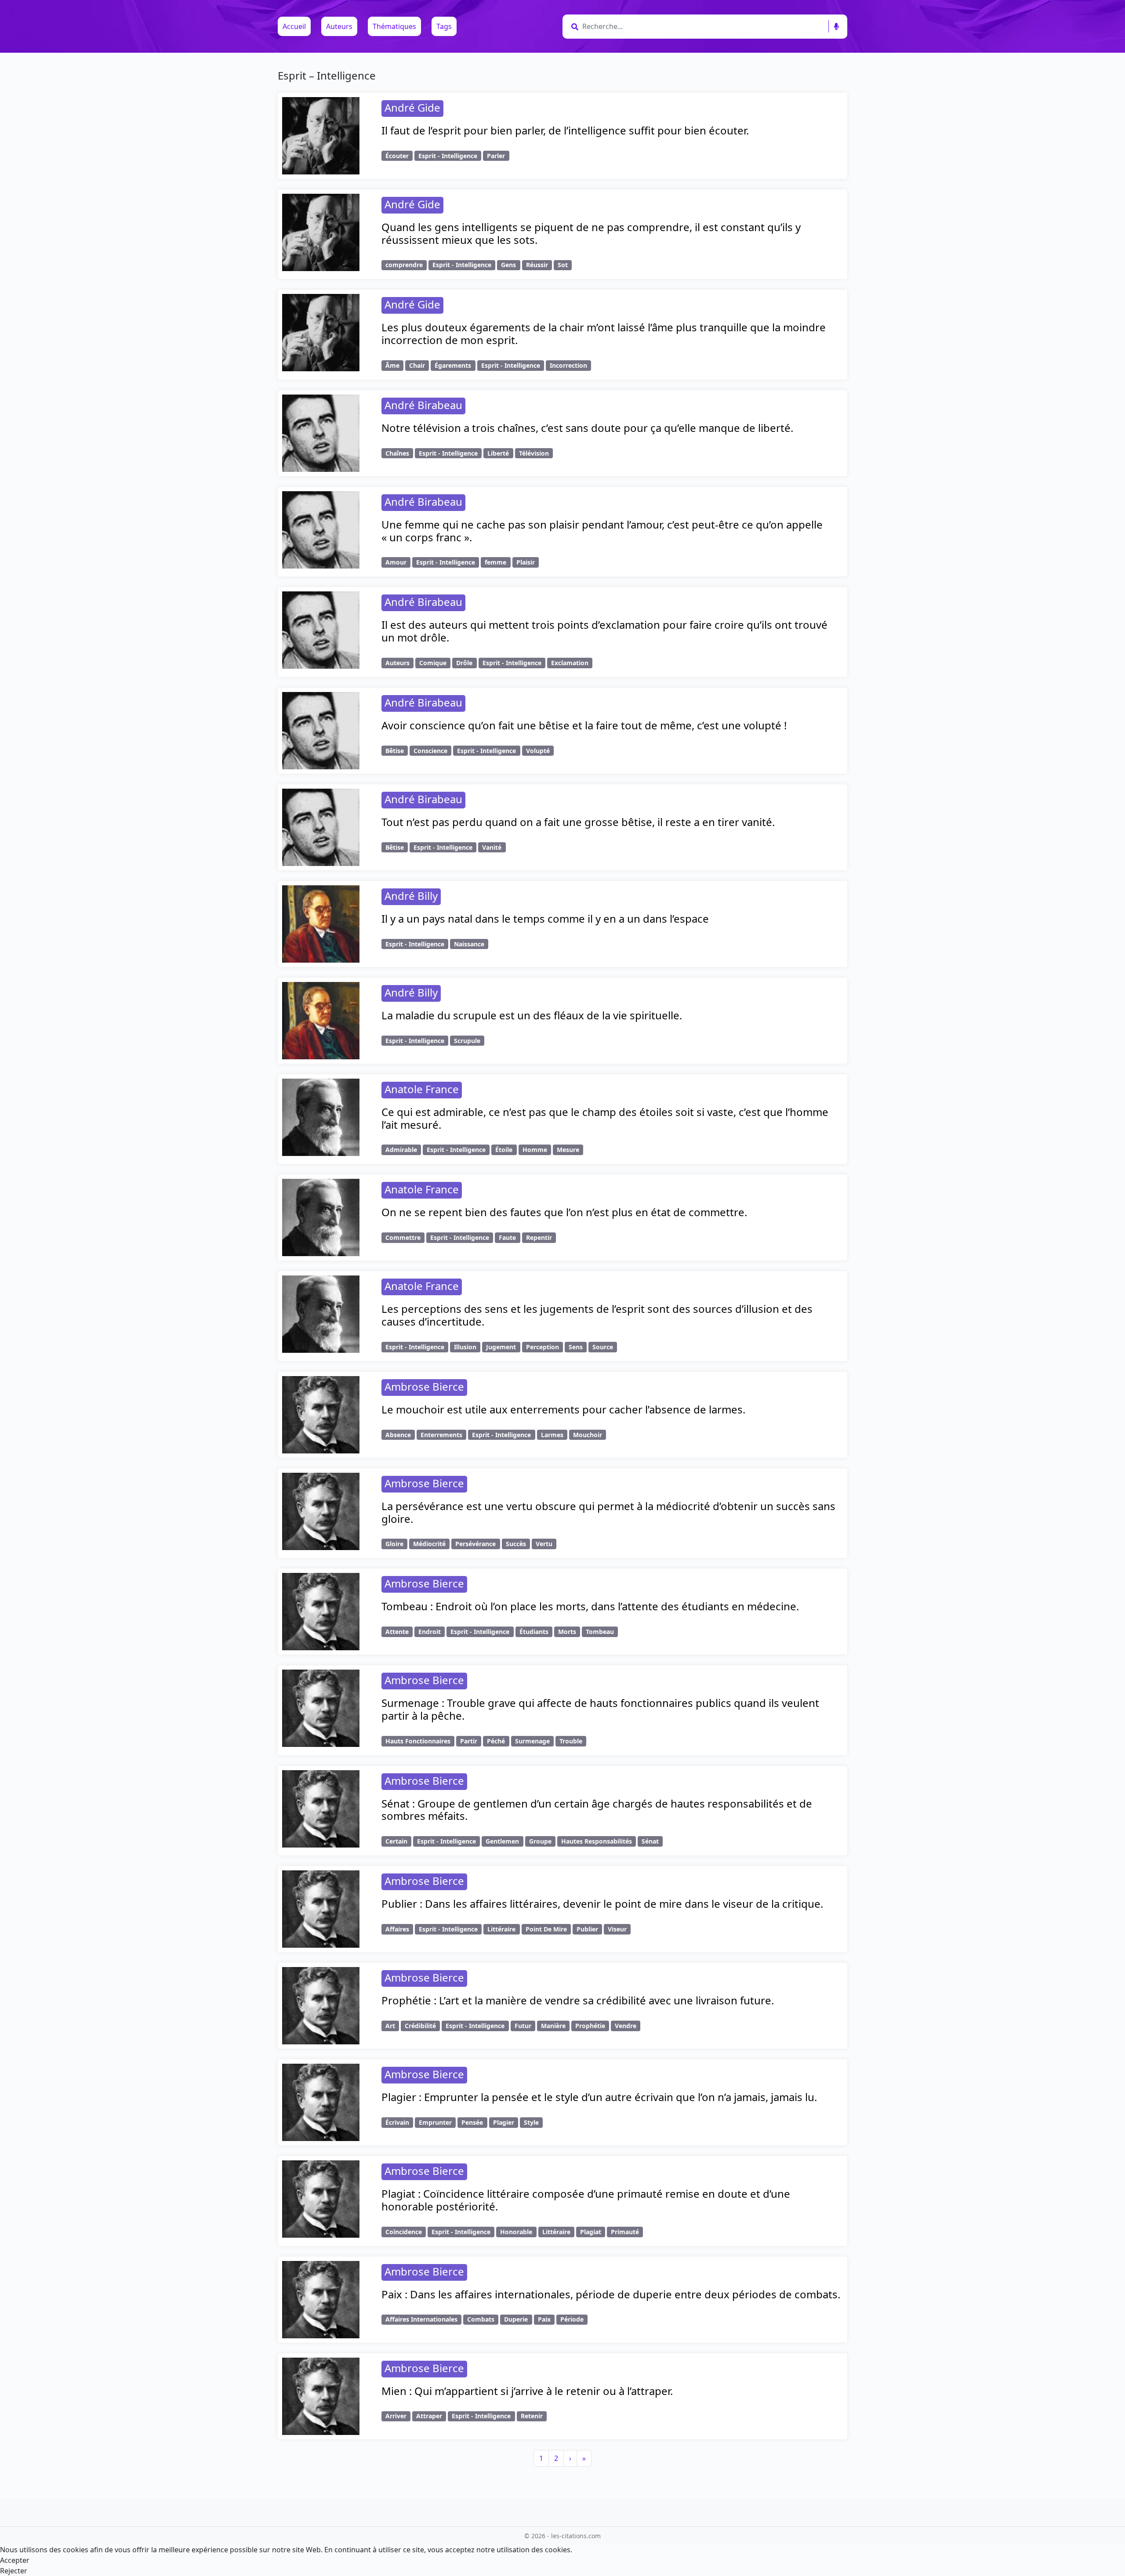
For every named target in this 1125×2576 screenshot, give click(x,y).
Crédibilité (420, 2026)
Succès (516, 1544)
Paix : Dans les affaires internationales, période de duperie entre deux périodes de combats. (611, 2294)
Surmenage (532, 1741)
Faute (507, 1237)
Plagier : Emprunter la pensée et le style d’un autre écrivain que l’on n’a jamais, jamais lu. (599, 2097)
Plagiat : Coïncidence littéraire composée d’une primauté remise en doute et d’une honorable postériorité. (586, 2200)
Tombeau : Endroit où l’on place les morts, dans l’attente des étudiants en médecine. (590, 1606)
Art (390, 2026)
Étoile (504, 1150)
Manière (553, 2026)
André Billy (411, 896)
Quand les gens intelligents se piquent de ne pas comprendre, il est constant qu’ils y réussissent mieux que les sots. (591, 233)
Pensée (472, 2122)
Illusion (465, 1347)
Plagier (504, 2122)
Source (603, 1347)
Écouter (397, 156)
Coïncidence (404, 2232)
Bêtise (395, 751)
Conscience (430, 751)
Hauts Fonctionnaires (418, 1741)
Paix (544, 2319)
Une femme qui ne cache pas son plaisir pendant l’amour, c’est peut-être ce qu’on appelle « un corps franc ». (602, 531)
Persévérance (475, 1544)
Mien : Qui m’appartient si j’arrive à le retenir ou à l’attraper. (527, 2391)
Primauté (625, 2232)
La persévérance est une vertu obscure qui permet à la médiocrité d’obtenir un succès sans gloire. (608, 1512)
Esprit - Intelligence (448, 156)
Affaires (397, 1929)
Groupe (540, 1841)
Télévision (534, 453)
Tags (444, 26)
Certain (396, 1841)
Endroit (430, 1632)
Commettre (403, 1237)
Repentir (539, 1237)
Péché (496, 1741)
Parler (496, 156)
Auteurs (339, 26)
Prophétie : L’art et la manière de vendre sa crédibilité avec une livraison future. (578, 2000)
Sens (576, 1347)
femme (495, 562)
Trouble (571, 1741)
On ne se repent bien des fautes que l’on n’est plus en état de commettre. (564, 1212)
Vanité (492, 847)
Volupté (538, 751)
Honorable (516, 2232)
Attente (397, 1632)
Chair (417, 365)
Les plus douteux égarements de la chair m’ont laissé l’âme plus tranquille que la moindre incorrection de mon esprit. (604, 333)
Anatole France (422, 1089)
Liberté (498, 453)
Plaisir (526, 562)
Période (572, 2319)
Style (531, 2122)
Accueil (294, 26)
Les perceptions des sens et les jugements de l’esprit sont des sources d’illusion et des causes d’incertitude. (597, 1315)
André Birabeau (423, 405)
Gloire (394, 1544)
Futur (523, 2026)
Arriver (396, 2416)
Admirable (401, 1150)
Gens (508, 265)
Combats (481, 2319)
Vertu (544, 1544)
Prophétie (590, 2026)
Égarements (453, 365)
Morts (567, 1632)
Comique (433, 663)
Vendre (626, 2026)
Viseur (617, 1929)
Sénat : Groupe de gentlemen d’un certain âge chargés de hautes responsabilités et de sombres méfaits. (597, 1810)
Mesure (568, 1150)
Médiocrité (429, 1544)
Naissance (469, 944)
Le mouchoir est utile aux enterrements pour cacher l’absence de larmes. (563, 1409)
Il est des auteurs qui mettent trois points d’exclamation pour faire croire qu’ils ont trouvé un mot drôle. (604, 631)
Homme (535, 1150)
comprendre (404, 265)
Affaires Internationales (421, 2319)
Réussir (537, 265)
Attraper (429, 2416)
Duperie (516, 2319)
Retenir (532, 2416)
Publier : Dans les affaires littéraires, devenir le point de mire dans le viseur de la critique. (602, 1904)
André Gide (412, 107)
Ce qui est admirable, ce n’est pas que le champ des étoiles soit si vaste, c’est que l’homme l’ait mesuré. (605, 1118)
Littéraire (501, 1929)
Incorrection (568, 365)
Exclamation (570, 663)
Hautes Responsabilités (597, 1841)
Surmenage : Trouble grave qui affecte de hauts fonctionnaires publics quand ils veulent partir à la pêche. (600, 1709)
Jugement (501, 1347)
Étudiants (534, 1632)
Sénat (650, 1841)
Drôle (464, 663)
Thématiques (394, 26)
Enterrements (441, 1435)
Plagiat (591, 2232)
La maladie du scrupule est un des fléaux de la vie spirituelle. (532, 1015)
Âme (392, 365)
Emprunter (435, 2122)
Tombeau (600, 1632)
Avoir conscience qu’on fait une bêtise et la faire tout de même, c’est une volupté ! (584, 725)
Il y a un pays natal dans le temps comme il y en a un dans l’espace (545, 918)
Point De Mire (546, 1929)
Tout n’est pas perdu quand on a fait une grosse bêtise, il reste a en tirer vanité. (578, 822)
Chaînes (397, 453)
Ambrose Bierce (424, 1386)
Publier (587, 1929)
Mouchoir (588, 1435)
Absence (398, 1435)
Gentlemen (502, 1841)
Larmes (552, 1435)
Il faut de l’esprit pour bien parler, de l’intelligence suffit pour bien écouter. (565, 130)
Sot (563, 265)
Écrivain (397, 2122)
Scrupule (467, 1041)
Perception (543, 1347)
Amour (396, 562)
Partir (469, 1741)
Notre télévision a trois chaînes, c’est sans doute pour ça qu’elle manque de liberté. (587, 428)
